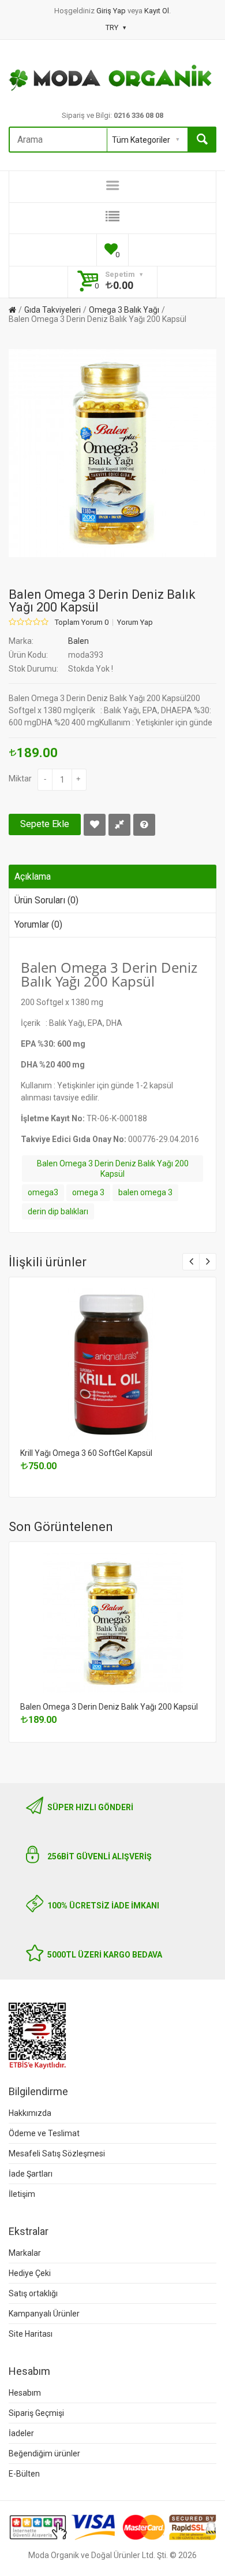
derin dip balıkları (58, 1211)
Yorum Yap (135, 622)
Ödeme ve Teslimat (44, 2133)
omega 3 (88, 1192)
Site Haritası (31, 2334)
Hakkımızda (30, 2113)
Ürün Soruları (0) (46, 900)
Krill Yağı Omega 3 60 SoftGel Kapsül (86, 1453)
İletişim (22, 2194)
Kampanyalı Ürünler (44, 2314)
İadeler (21, 2433)
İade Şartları (31, 2174)
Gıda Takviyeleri (52, 310)
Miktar (20, 779)
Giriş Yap (112, 11)
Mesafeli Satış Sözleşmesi (57, 2154)
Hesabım (25, 2393)
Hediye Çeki (30, 2273)
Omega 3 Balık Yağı (124, 310)
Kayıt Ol (157, 11)
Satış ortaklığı (33, 2293)
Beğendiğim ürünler (44, 2453)
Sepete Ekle (45, 824)
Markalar (25, 2253)
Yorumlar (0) (38, 924)
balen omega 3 (145, 1192)
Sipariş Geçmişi (36, 2413)
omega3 (43, 1192)
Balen (78, 641)
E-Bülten (24, 2474)
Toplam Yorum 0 (82, 622)
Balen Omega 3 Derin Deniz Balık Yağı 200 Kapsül (97, 319)
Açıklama (33, 876)
